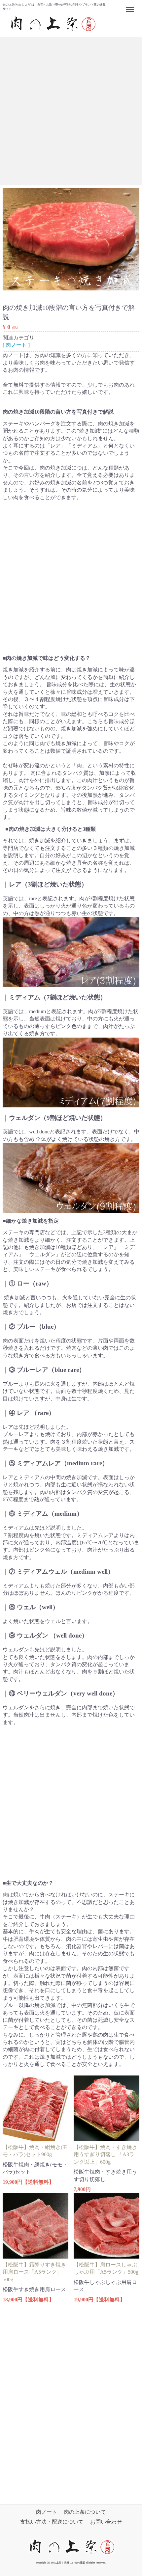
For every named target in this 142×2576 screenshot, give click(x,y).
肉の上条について (85, 2512)
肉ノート (47, 2512)
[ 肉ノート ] (16, 345)
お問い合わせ (106, 2522)
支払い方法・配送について (52, 2522)
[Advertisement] (71, 111)
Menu (131, 6)
